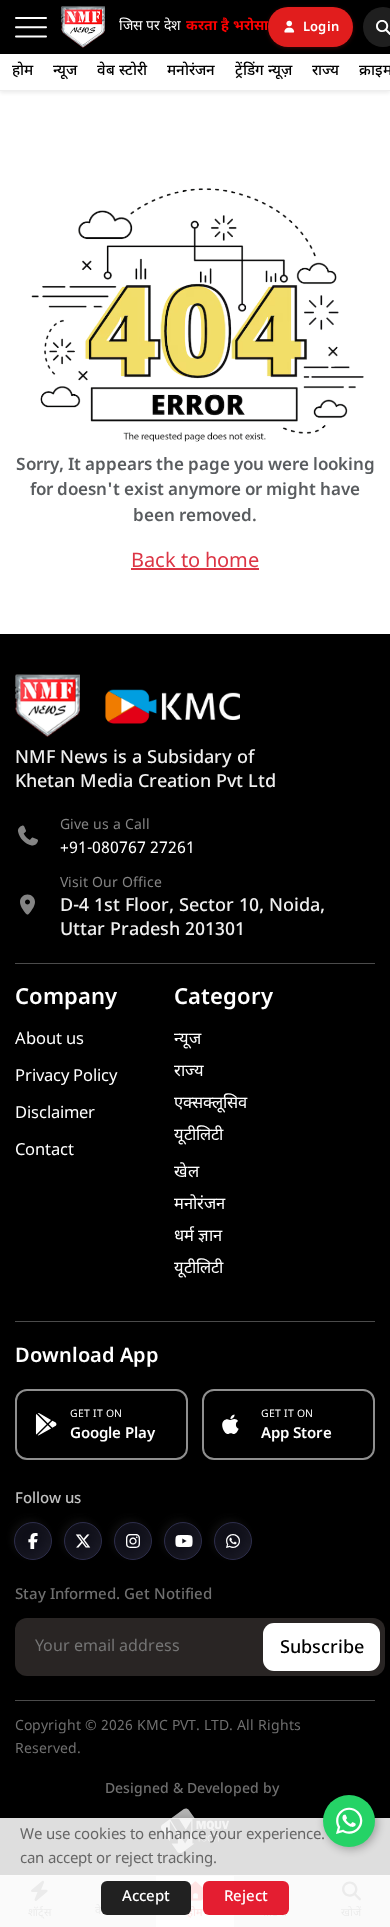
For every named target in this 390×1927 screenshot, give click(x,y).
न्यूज (65, 71)
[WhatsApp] (233, 1541)
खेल (186, 1173)
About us (49, 1040)
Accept (146, 1897)
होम (22, 71)
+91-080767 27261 (127, 849)
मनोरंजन (191, 71)
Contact (44, 1151)
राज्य (325, 71)
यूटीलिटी (198, 1136)
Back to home (195, 562)
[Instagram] (133, 1541)
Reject (246, 1897)
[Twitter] (83, 1541)
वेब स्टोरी (122, 71)
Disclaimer (55, 1114)
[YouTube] (183, 1541)
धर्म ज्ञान (198, 1237)
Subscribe (322, 1648)
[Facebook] (33, 1541)
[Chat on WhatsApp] (349, 1821)
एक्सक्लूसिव (210, 1104)
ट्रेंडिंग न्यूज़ (263, 71)
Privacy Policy (66, 1077)
